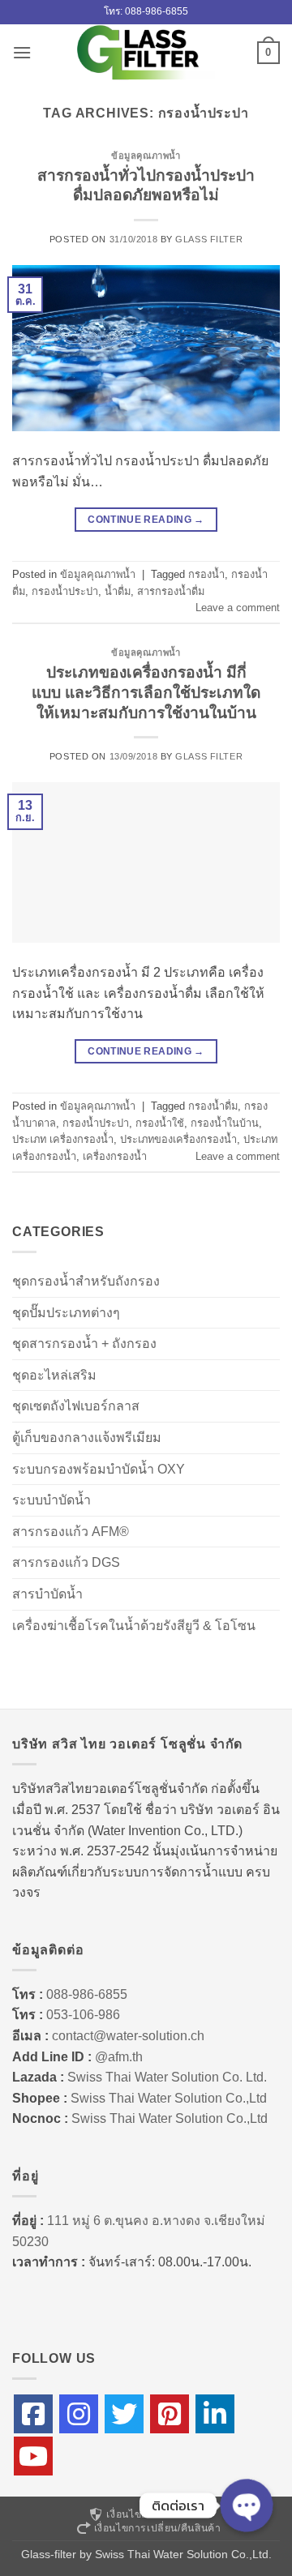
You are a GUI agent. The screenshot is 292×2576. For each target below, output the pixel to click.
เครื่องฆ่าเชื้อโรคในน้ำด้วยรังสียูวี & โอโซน (134, 1626)
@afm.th (119, 2057)
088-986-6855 (87, 1994)
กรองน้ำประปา (65, 591)
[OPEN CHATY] (247, 2505)
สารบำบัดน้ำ (47, 1594)
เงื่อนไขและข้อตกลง (153, 2514)
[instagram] (79, 2414)
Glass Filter (209, 239)
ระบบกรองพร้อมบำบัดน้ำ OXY (99, 1469)
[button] (22, 52)
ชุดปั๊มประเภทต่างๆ (66, 1313)
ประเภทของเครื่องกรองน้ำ (178, 1139)
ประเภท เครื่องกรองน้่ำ (63, 1139)
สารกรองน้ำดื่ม (171, 591)
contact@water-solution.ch (128, 2036)
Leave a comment (238, 608)
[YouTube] (33, 2456)
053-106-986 (83, 2015)
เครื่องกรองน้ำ (115, 1156)
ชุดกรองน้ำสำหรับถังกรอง (86, 1281)
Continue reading (146, 520)
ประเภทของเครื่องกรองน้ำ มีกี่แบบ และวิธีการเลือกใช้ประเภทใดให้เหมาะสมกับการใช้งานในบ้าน (146, 693)
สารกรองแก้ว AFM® (71, 1532)
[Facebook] (33, 2414)
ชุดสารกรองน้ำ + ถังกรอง (84, 1344)
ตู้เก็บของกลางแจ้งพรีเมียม (87, 1438)
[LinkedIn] (215, 2414)
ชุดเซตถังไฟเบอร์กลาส (76, 1406)
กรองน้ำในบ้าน (225, 1123)
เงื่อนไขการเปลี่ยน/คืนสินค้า (158, 2528)
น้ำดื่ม (118, 591)
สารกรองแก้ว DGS (66, 1562)
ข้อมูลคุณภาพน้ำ (146, 156)
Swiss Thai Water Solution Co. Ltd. (167, 2077)
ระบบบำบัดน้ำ (52, 1500)
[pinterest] (170, 2414)
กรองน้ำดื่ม (213, 1106)
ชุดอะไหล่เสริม (54, 1375)
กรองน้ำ (206, 574)
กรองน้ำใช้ (160, 1123)
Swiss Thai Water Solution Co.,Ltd (169, 2098)
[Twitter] (124, 2414)
